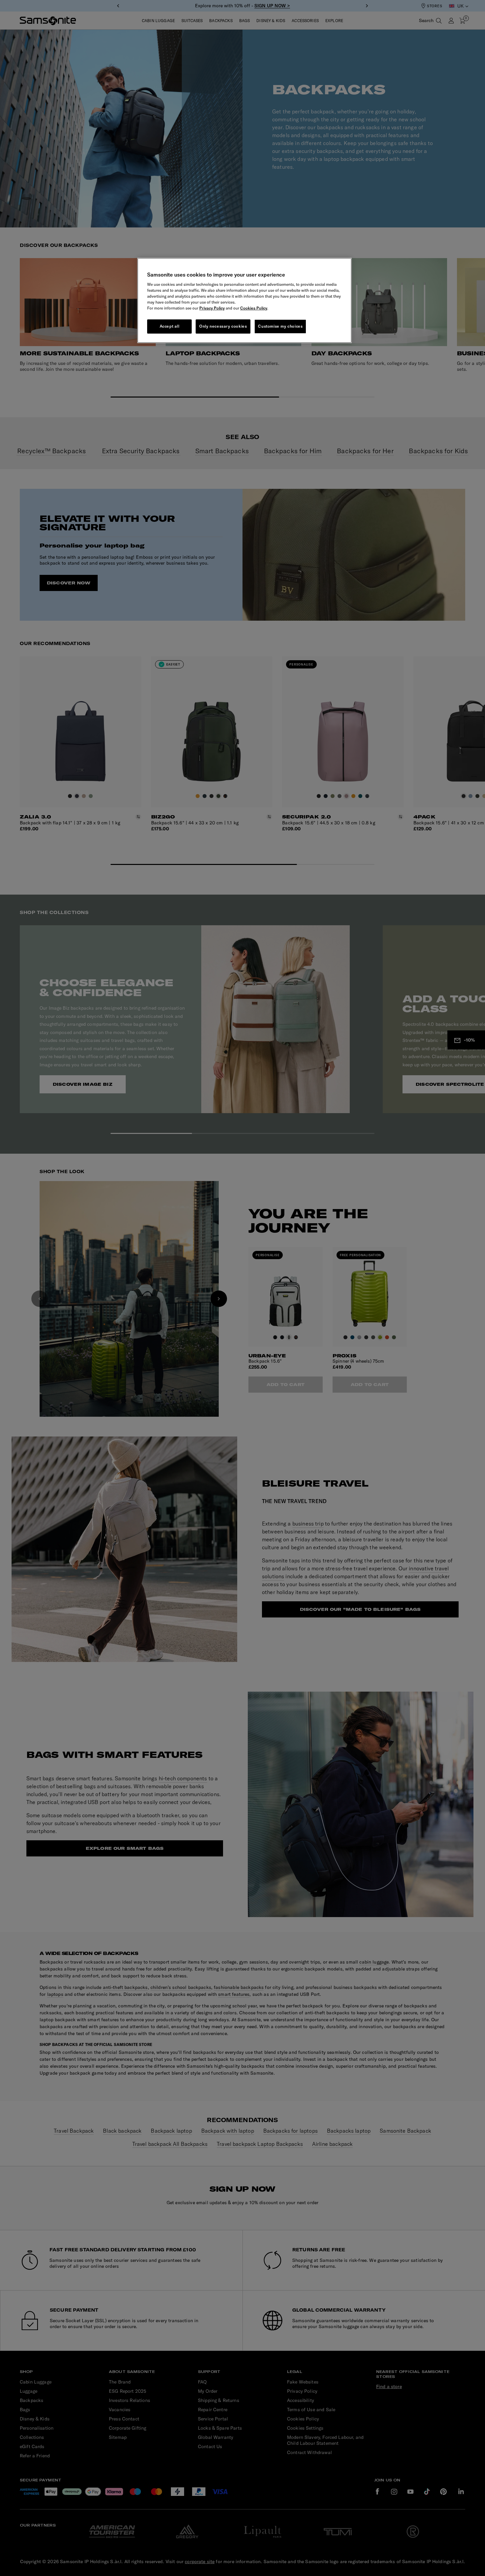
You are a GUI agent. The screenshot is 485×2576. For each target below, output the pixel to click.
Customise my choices (280, 326)
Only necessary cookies (223, 326)
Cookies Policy (254, 308)
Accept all (170, 326)
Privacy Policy (212, 308)
